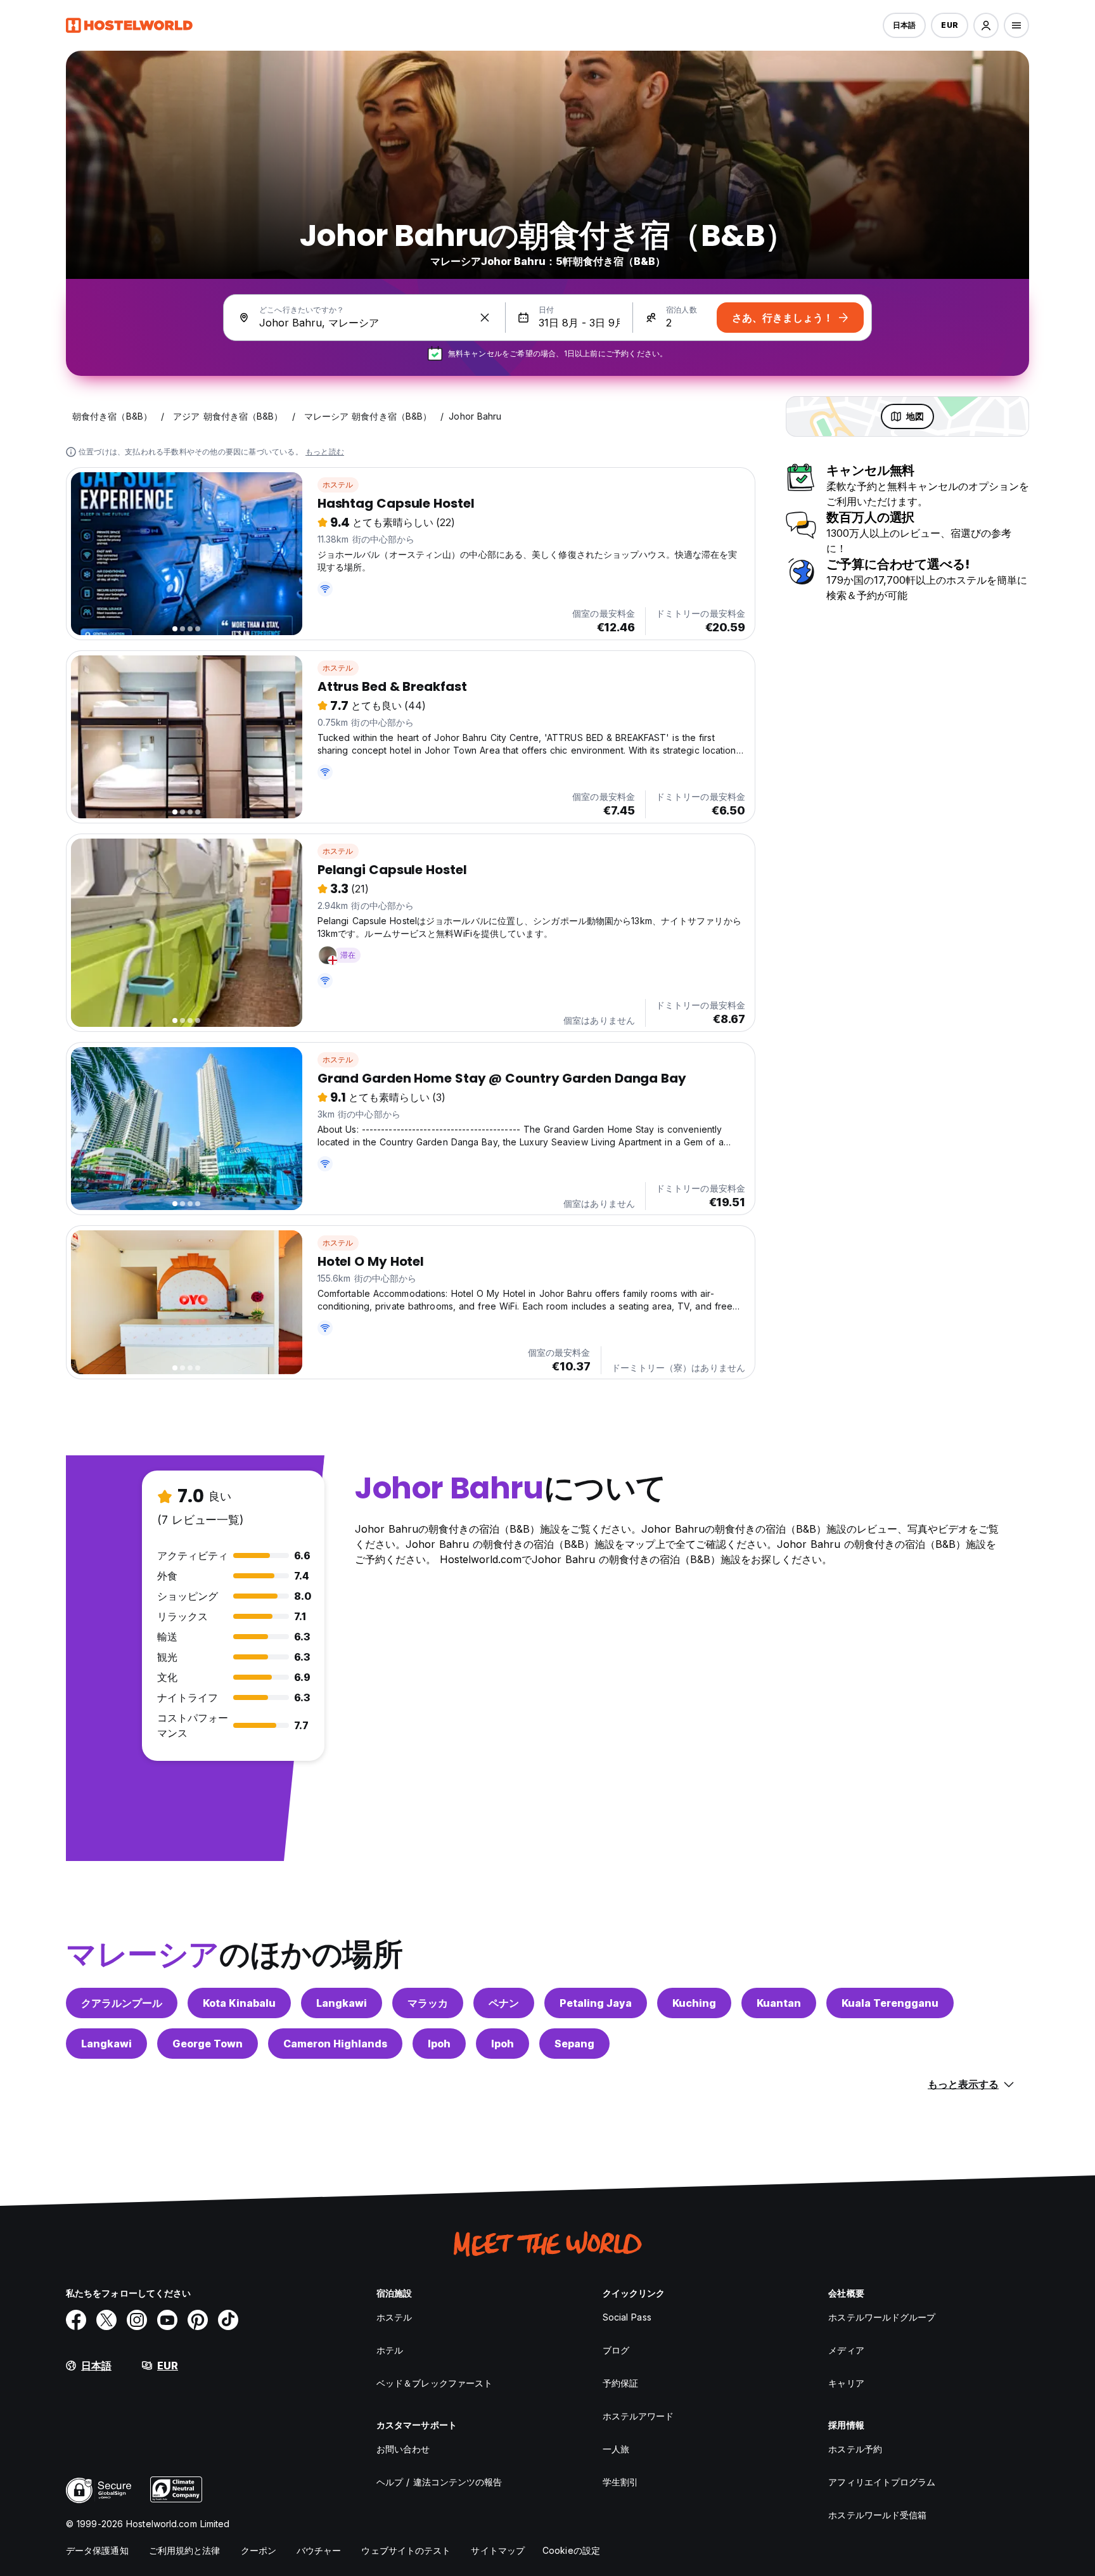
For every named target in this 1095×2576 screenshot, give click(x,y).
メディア (846, 2350)
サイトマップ (498, 2550)
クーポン (259, 2550)
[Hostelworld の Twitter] (106, 2320)
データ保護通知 (97, 2550)
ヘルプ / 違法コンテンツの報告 (439, 2482)
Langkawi (342, 2003)
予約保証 (620, 2383)
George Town (208, 2044)
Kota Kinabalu (239, 2003)
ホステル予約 (855, 2449)
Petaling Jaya (596, 2003)
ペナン (504, 2003)
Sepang (574, 2044)
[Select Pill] (986, 25)
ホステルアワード (638, 2416)
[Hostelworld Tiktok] (228, 2320)
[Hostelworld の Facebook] (76, 2320)
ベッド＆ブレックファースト (434, 2383)
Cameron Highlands (335, 2044)
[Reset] (485, 318)
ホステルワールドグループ (882, 2317)
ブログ (616, 2350)
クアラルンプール (122, 2003)
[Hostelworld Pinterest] (198, 2320)
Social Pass (627, 2317)
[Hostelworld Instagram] (137, 2320)
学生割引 (620, 2482)
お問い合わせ (403, 2449)
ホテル (390, 2350)
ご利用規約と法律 (185, 2550)
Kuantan (779, 2003)
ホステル (338, 485)
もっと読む (325, 452)
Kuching (694, 2003)
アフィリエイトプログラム (882, 2482)
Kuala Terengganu (890, 2003)
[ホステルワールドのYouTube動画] (167, 2320)
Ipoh (439, 2044)
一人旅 (616, 2449)
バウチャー (319, 2550)
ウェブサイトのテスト (406, 2550)
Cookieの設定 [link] (571, 2550)
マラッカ (428, 2003)
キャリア (846, 2383)
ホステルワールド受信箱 (877, 2515)
